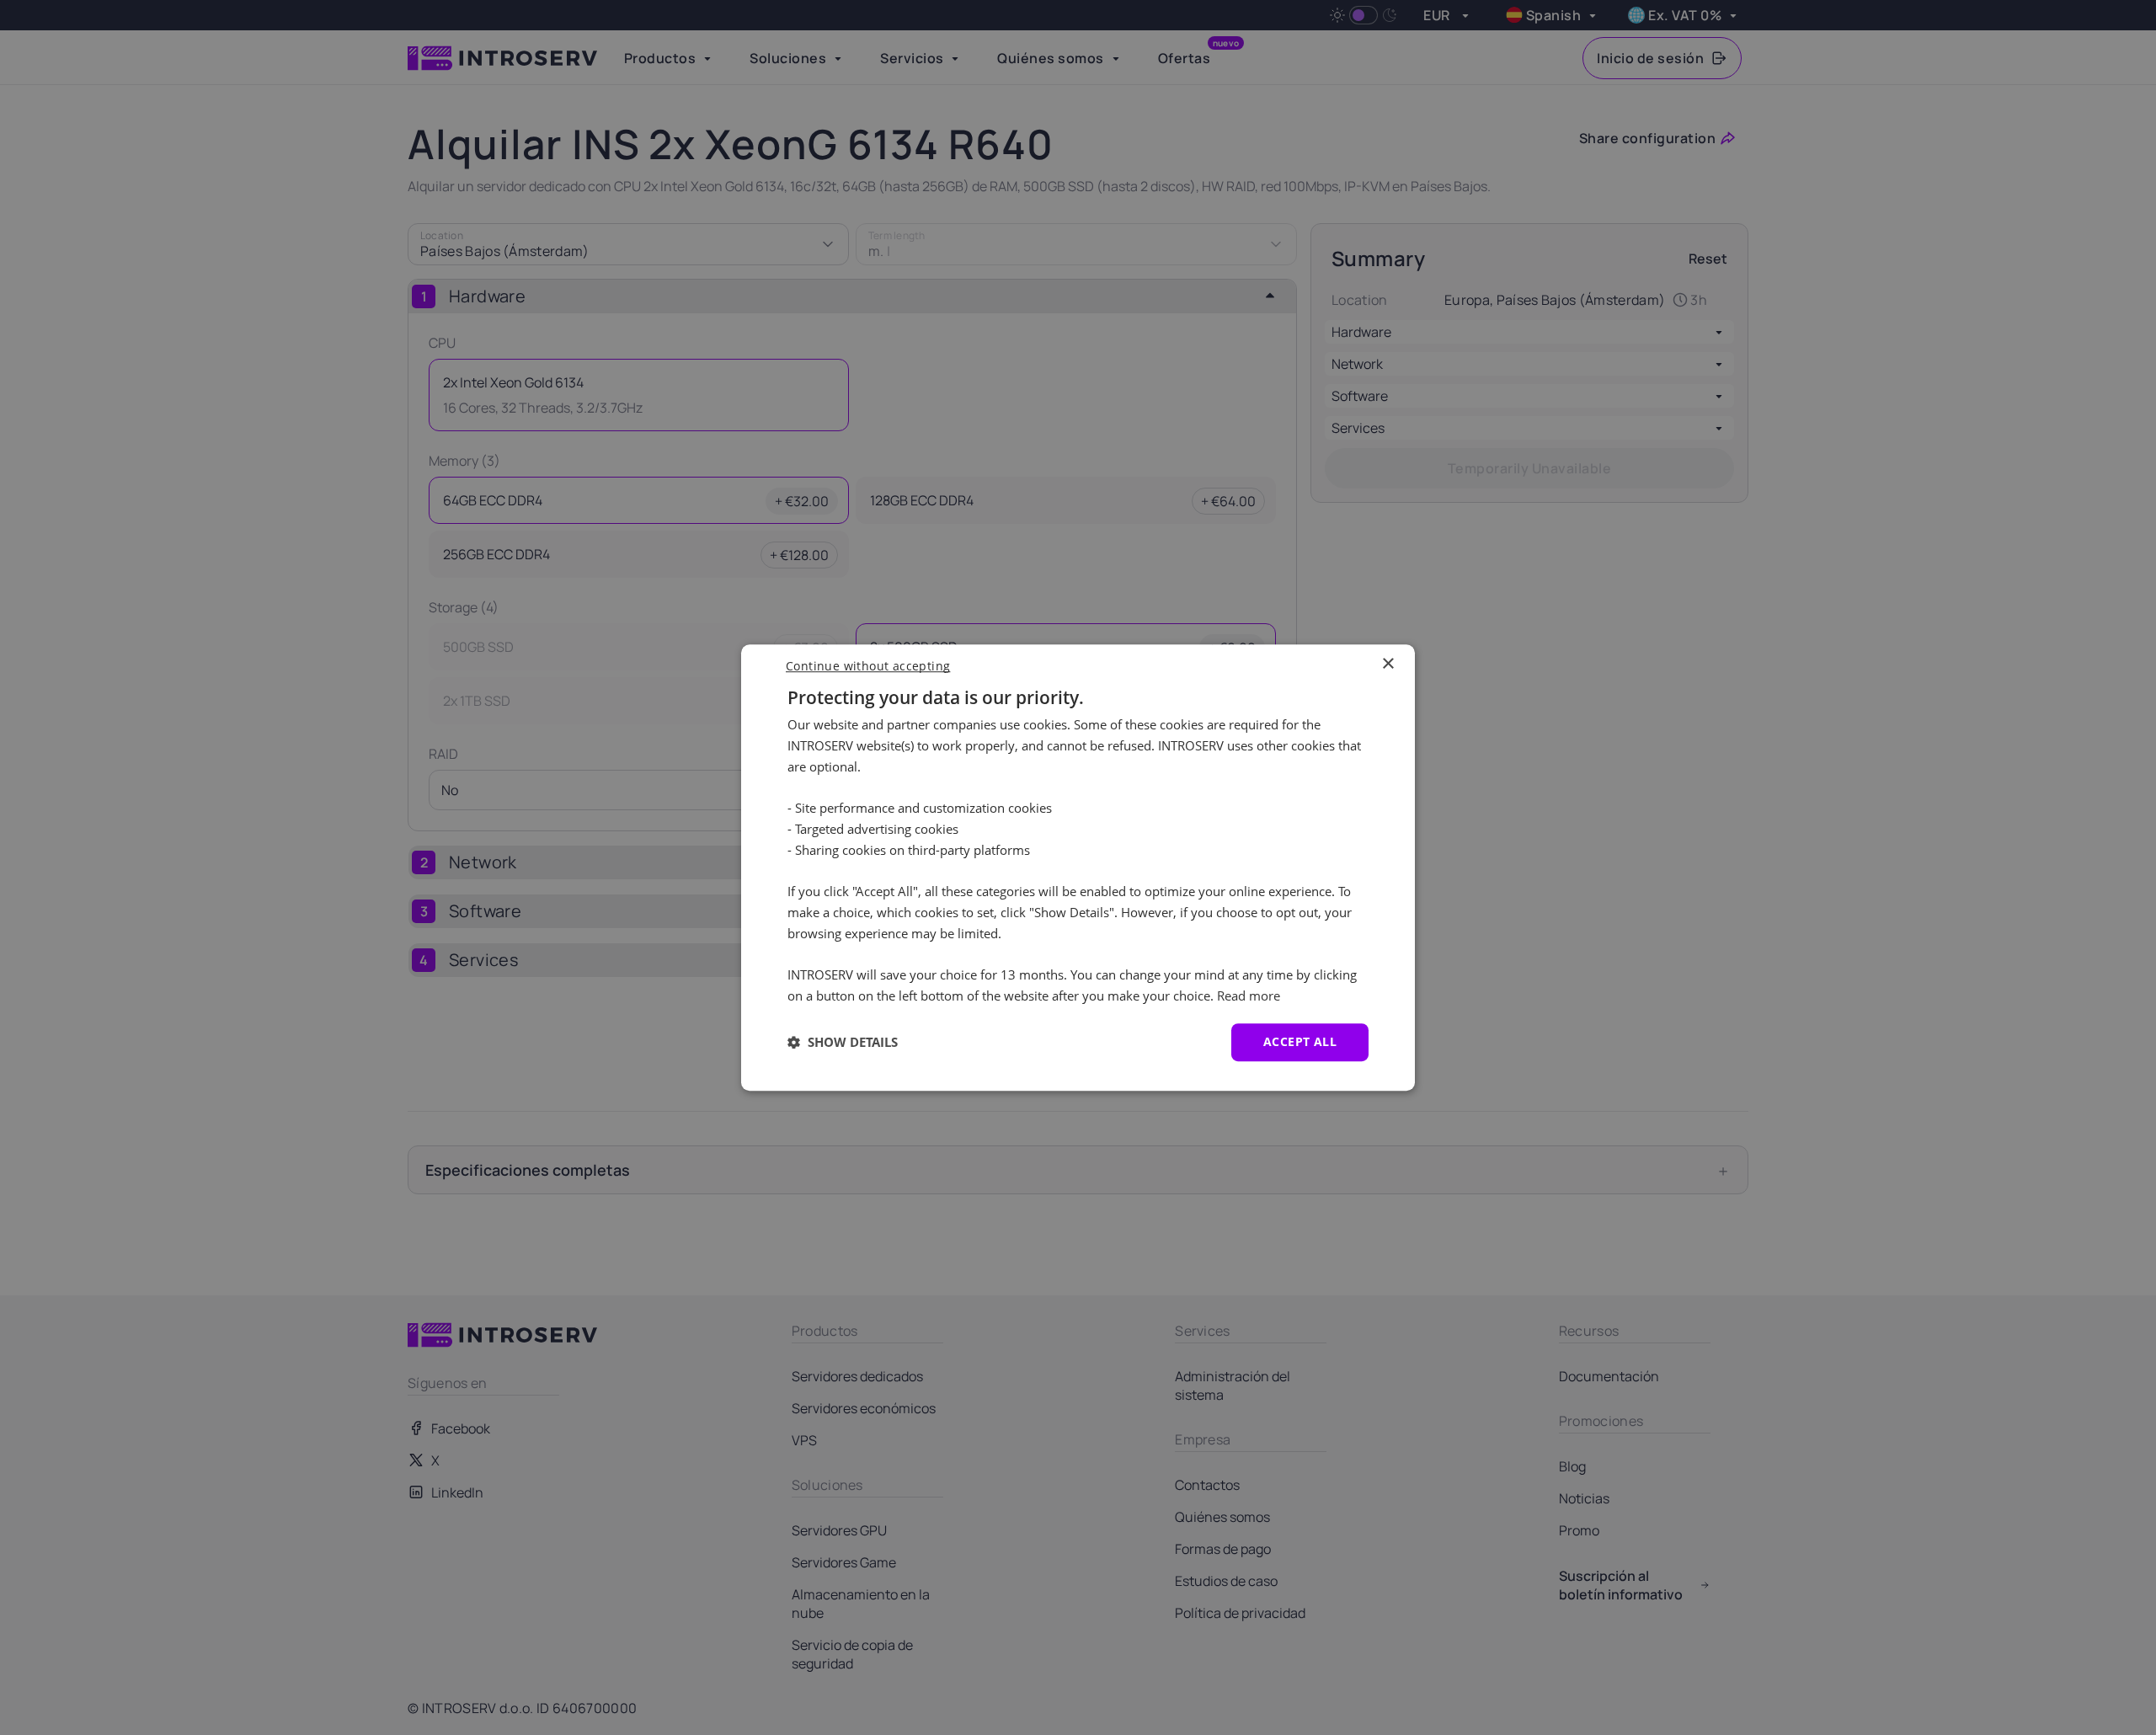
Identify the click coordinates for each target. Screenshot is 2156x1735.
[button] (843, 1042)
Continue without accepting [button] (868, 666)
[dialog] (1078, 867)
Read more (1249, 996)
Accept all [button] (1300, 1041)
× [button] (1388, 664)
